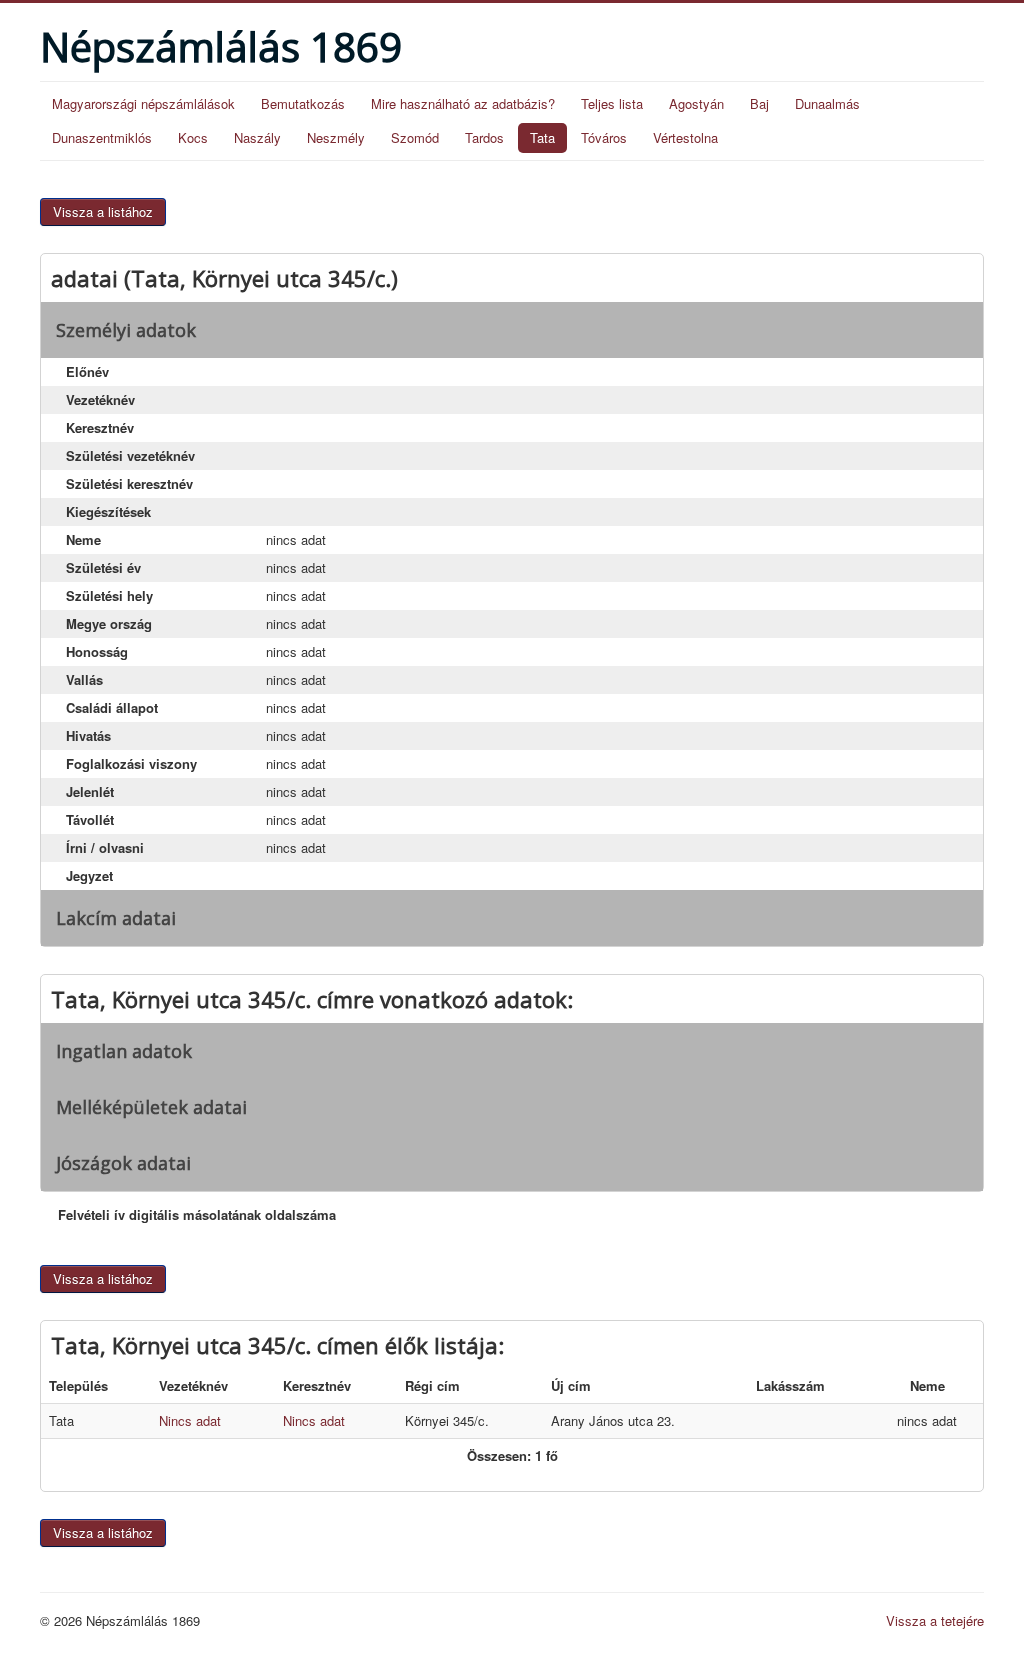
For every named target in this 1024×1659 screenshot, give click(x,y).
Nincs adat (190, 1420)
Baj (759, 103)
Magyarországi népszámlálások (143, 103)
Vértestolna (685, 137)
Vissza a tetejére (935, 1620)
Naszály (257, 137)
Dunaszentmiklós (102, 137)
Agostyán (696, 103)
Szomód (415, 137)
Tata (542, 137)
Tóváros (604, 137)
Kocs (193, 137)
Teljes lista (612, 103)
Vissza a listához (103, 211)
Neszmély (336, 137)
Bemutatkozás (303, 103)
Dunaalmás (827, 103)
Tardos (484, 137)
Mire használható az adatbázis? (463, 103)
